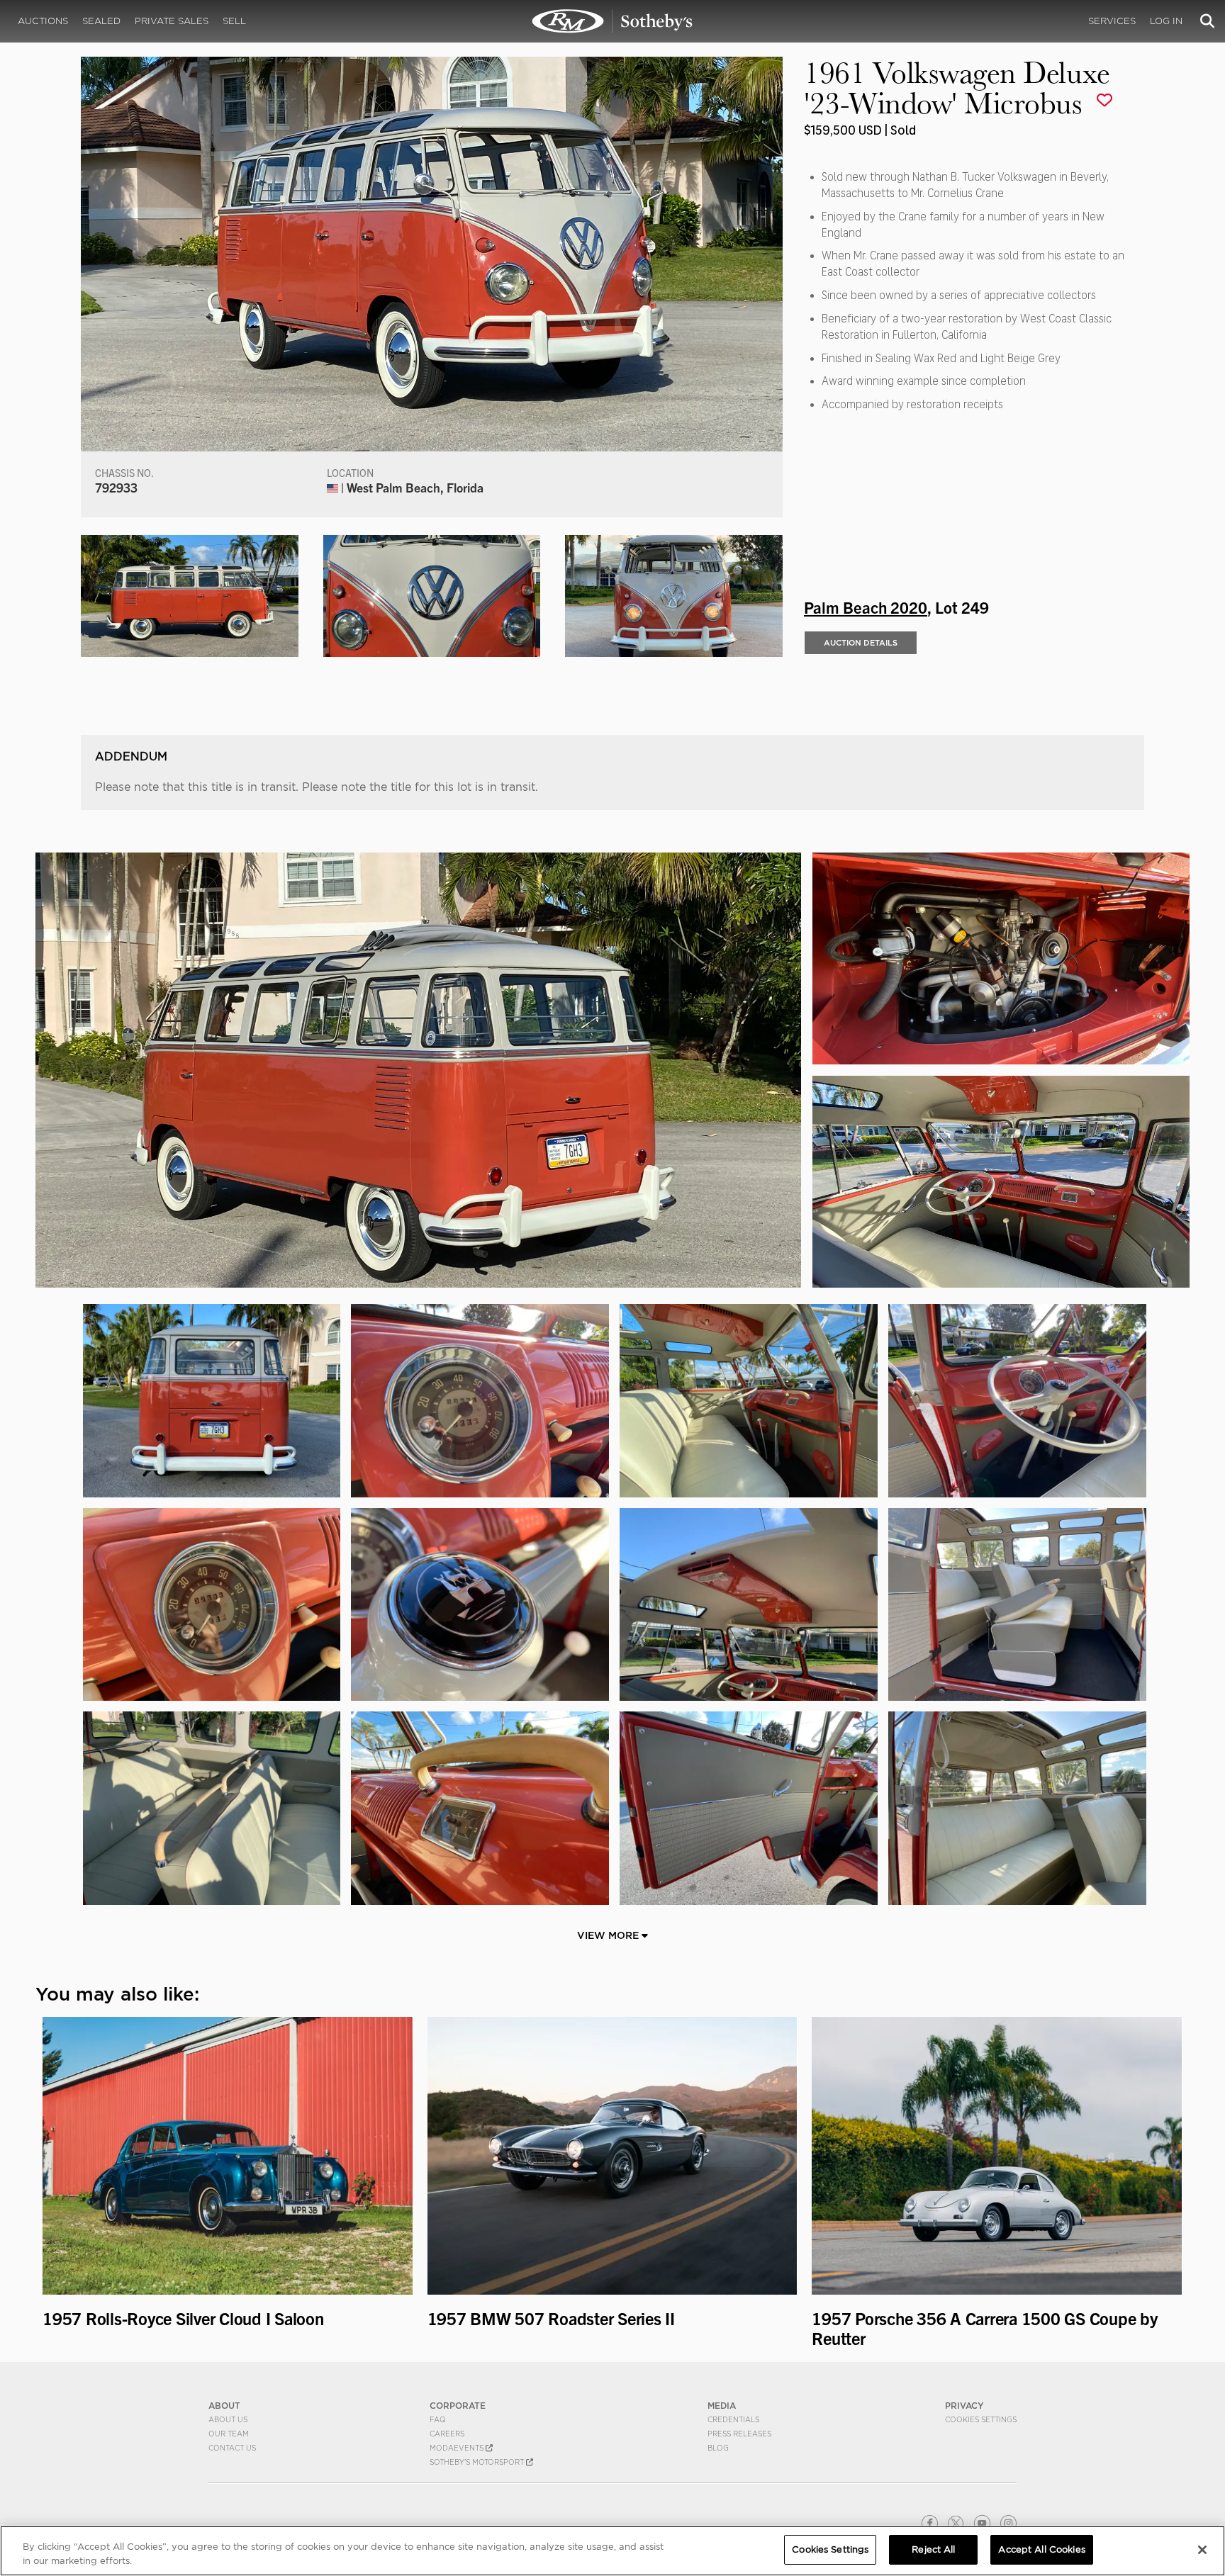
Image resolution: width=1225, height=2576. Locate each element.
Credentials (733, 2419)
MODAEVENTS (458, 2448)
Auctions (43, 21)
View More (609, 1935)
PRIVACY (964, 2406)
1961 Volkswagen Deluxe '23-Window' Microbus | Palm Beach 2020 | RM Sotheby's (612, 21)
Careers (447, 2434)
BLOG (718, 2448)
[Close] (1202, 2550)
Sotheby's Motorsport (478, 2462)
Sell (234, 21)
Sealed (101, 21)
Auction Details (861, 643)
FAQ (438, 2419)
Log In (1166, 21)
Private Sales (172, 21)
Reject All (933, 2549)
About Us (228, 2419)
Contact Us (232, 2448)
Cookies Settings (981, 2419)
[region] (612, 2551)
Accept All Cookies (1041, 2549)
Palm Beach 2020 (866, 607)
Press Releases (739, 2434)
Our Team (229, 2434)
